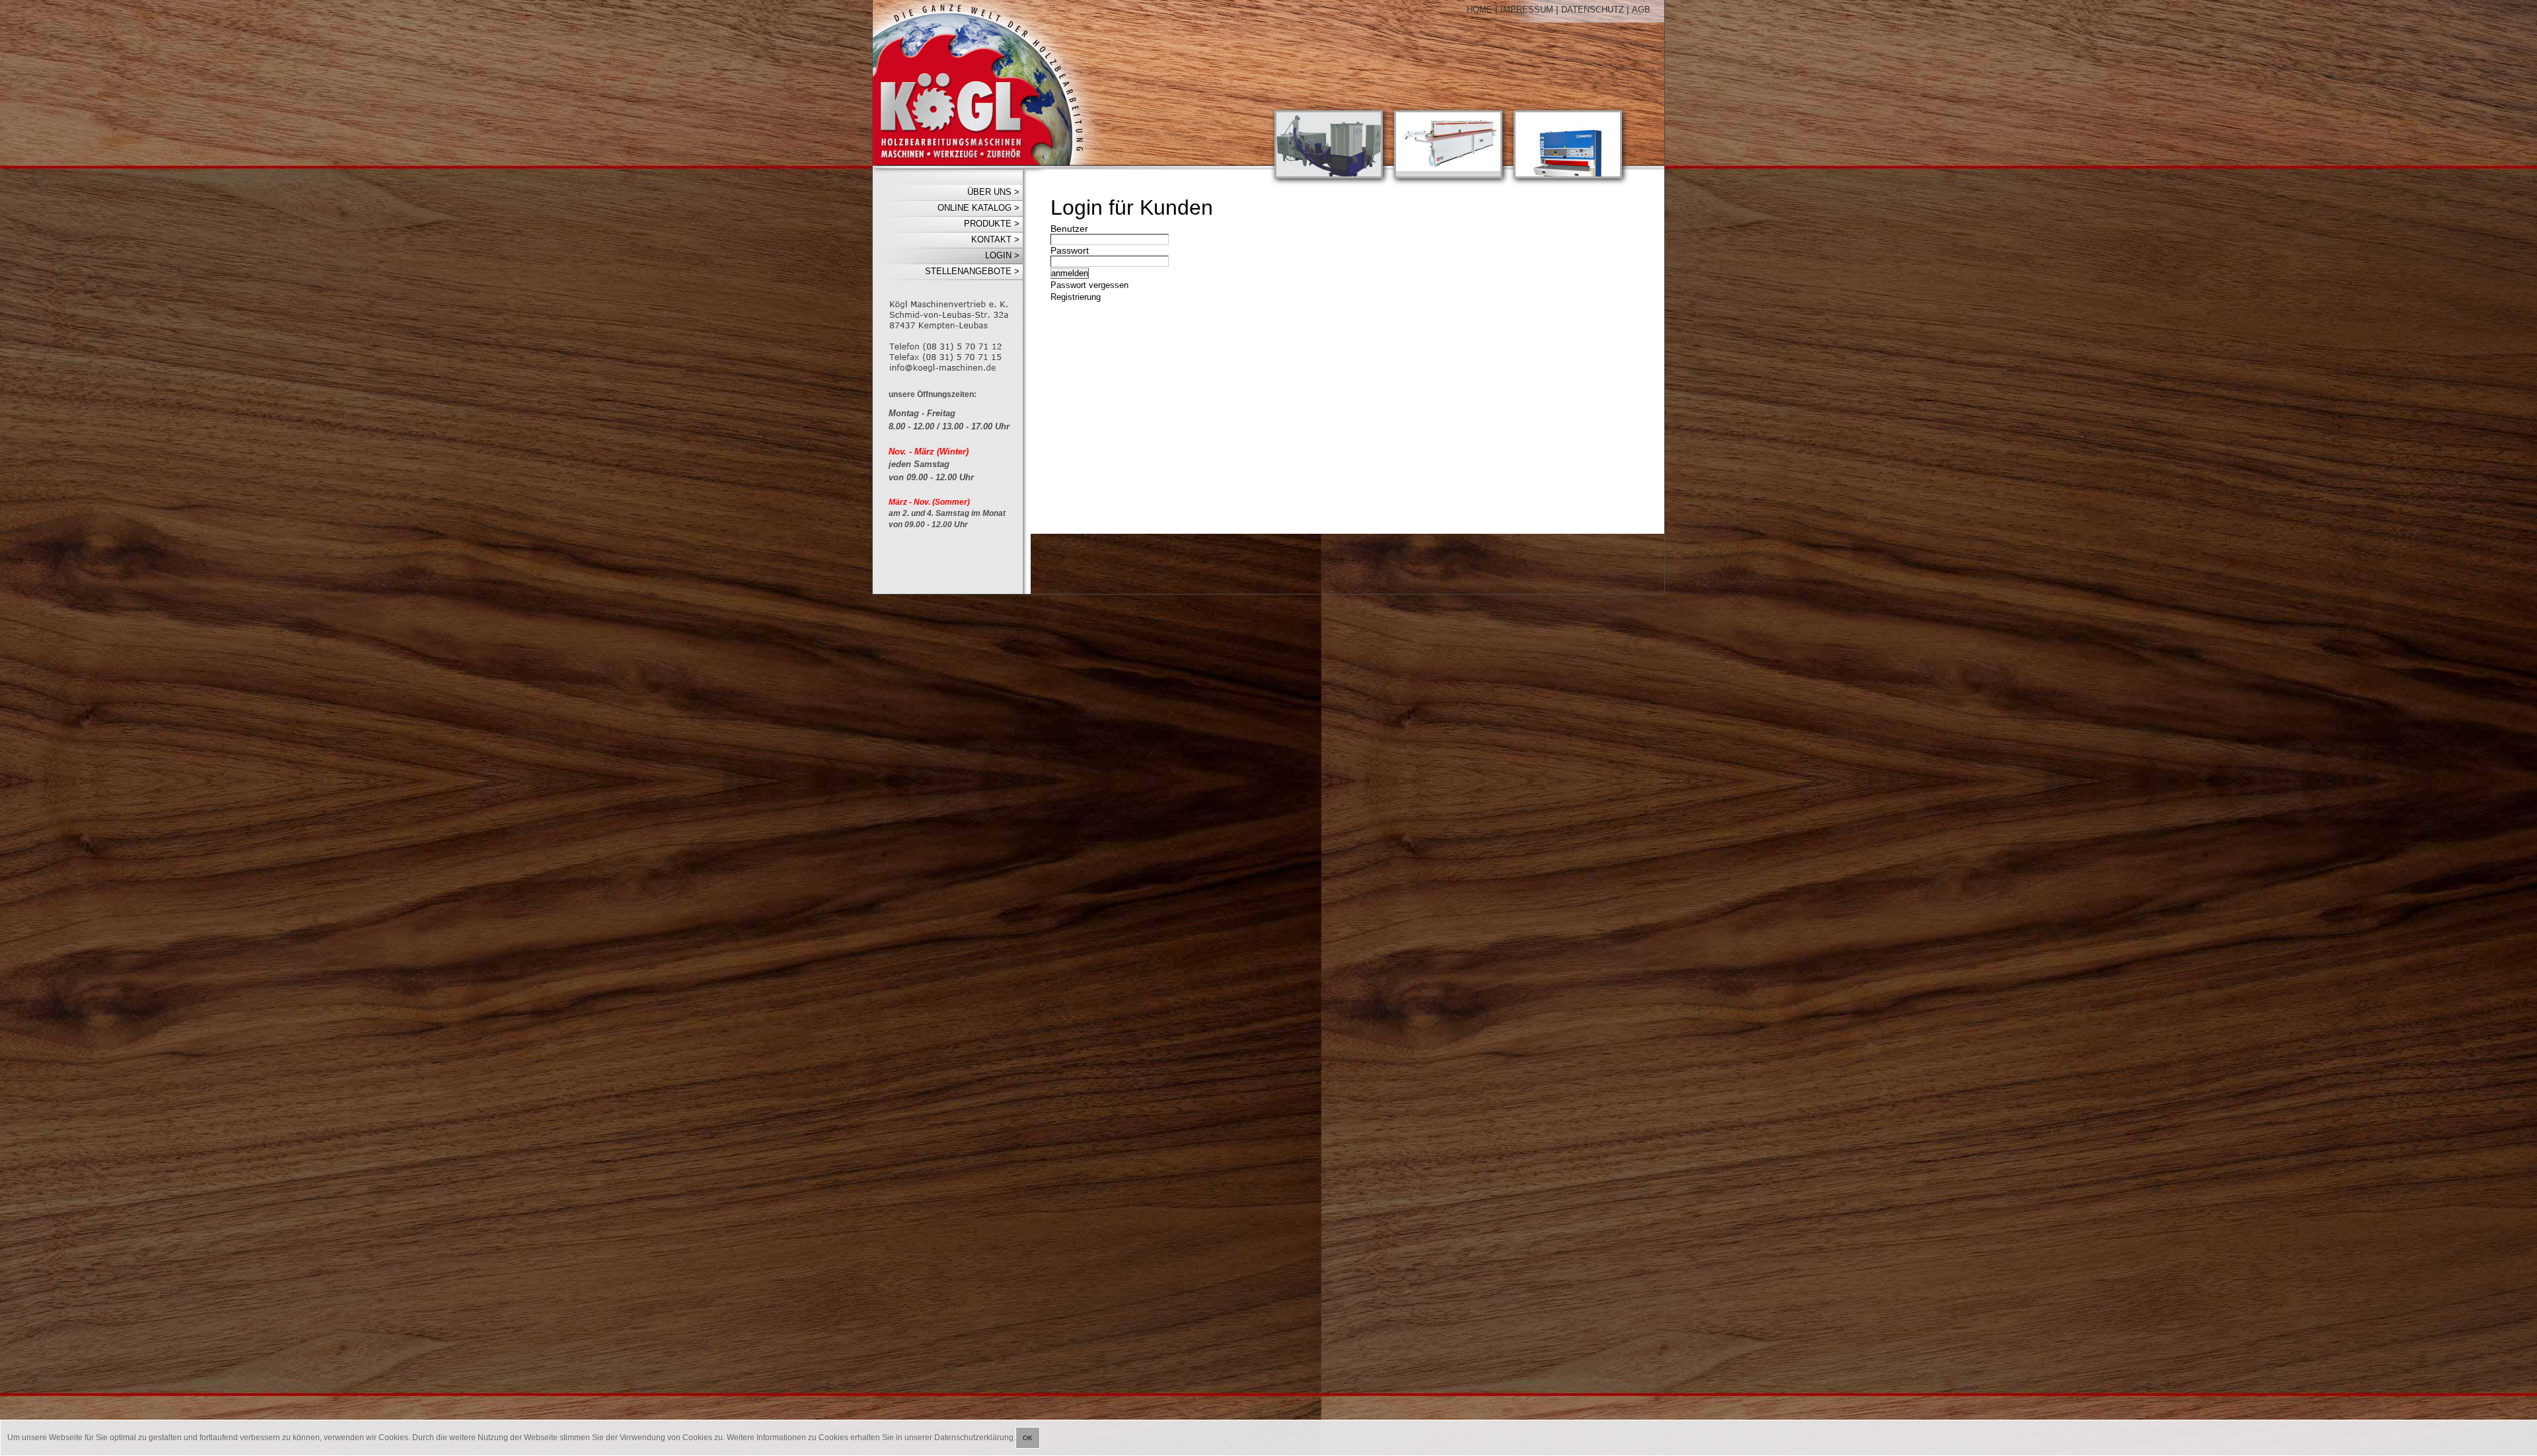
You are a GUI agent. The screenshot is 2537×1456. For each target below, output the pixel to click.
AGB (1641, 10)
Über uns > (993, 192)
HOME (1480, 10)
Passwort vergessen (1089, 285)
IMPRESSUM (1527, 10)
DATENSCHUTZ (1593, 10)
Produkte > (992, 224)
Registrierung (1076, 297)
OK (1028, 1438)
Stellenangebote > (972, 271)
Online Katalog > (978, 208)
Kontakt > (995, 239)
